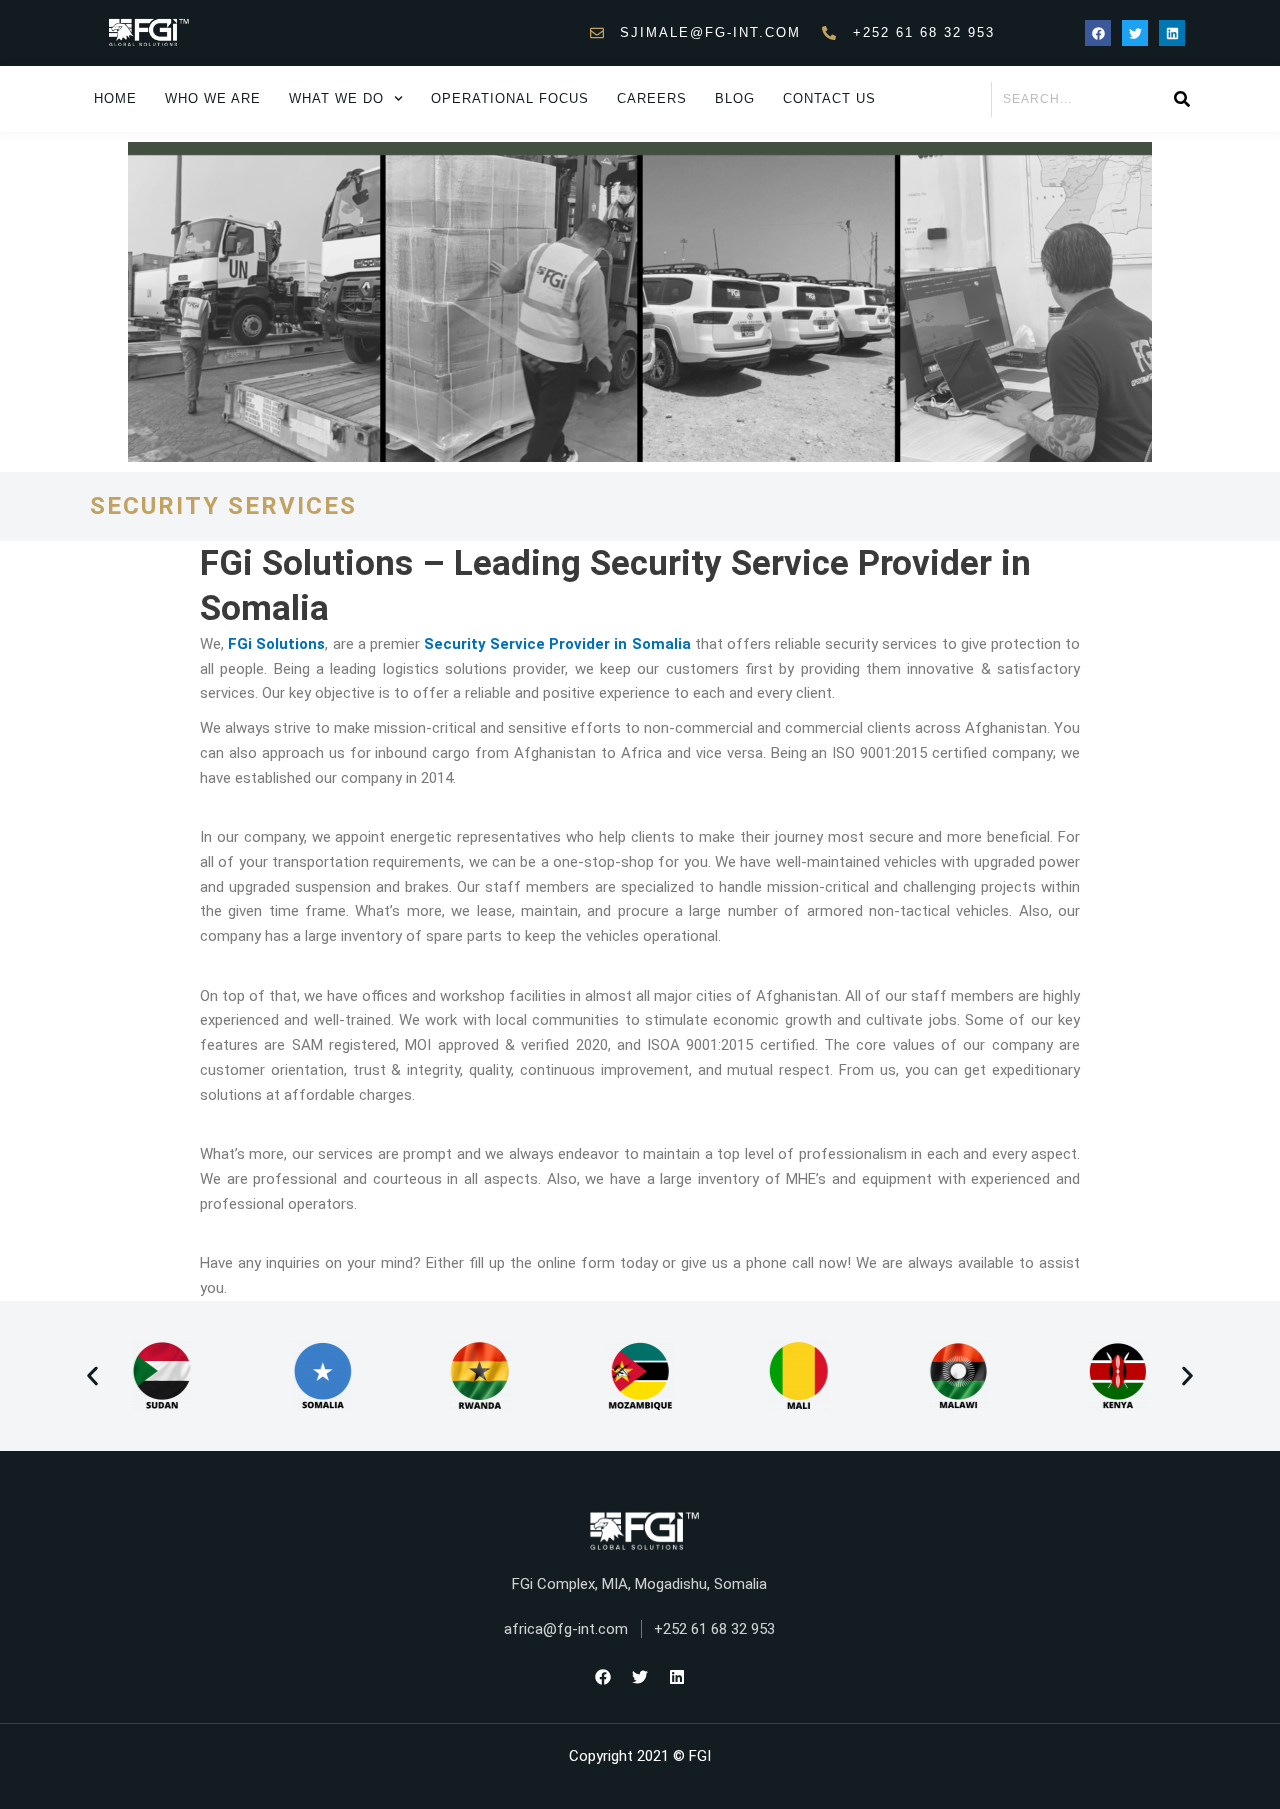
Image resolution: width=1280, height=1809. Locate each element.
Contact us (829, 98)
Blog (735, 98)
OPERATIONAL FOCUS (510, 98)
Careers (652, 98)
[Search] (1181, 99)
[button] (92, 1375)
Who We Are (213, 98)
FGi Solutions (276, 644)
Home (115, 98)
